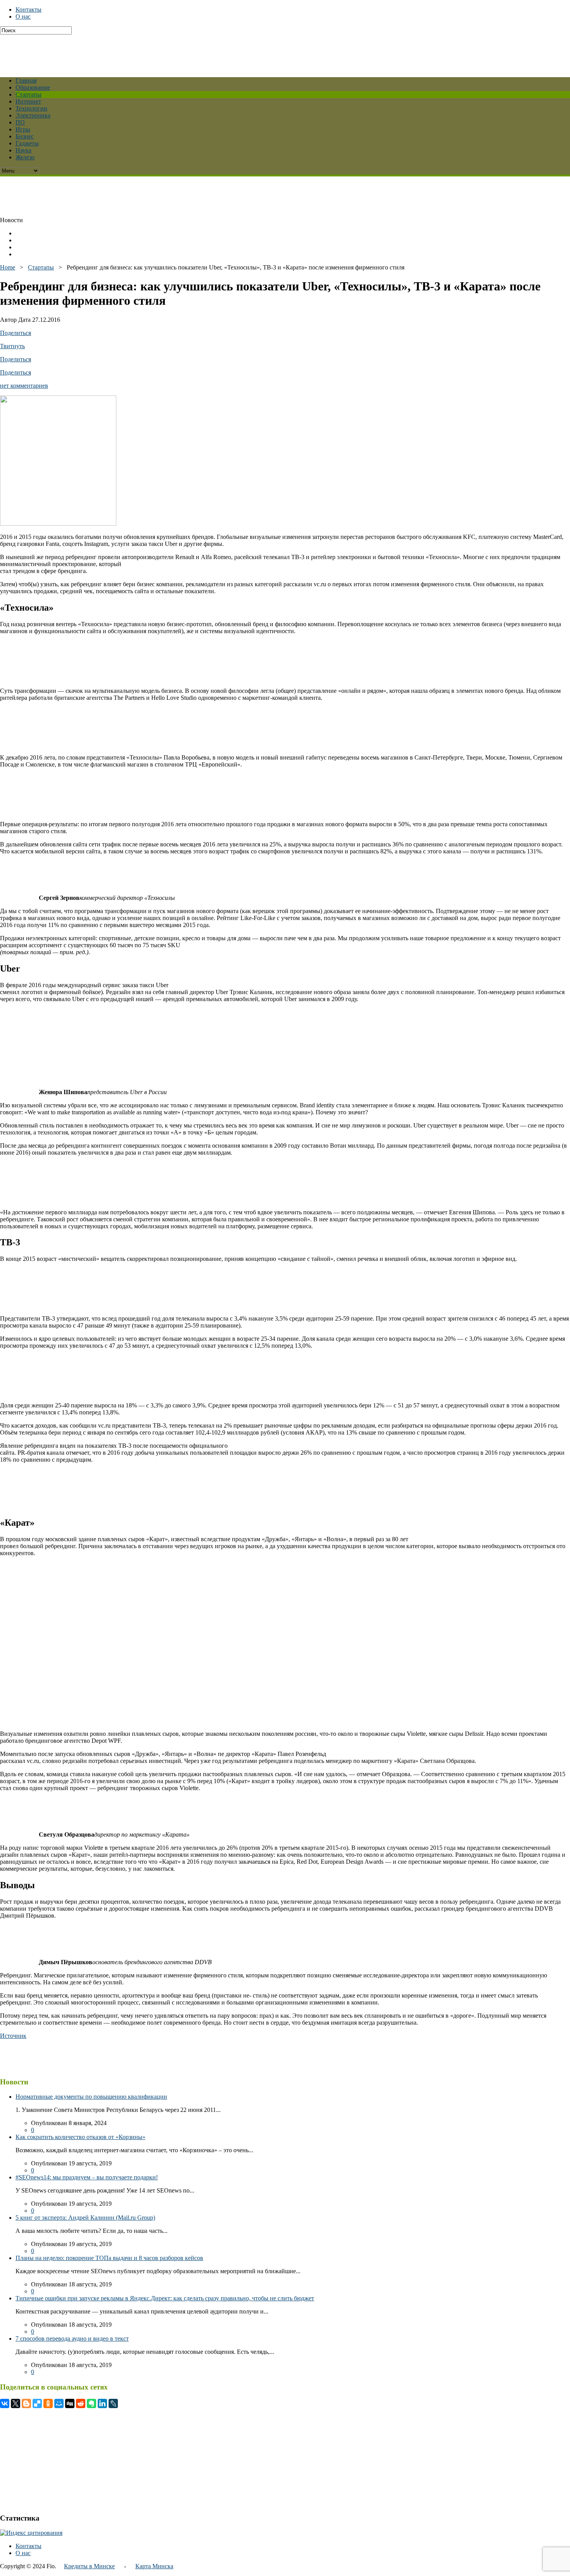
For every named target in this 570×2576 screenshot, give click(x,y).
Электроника (33, 115)
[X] (16, 2403)
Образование (33, 87)
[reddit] (81, 2403)
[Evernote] (92, 2403)
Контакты (28, 9)
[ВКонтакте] (5, 2403)
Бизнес (25, 136)
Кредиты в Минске (89, 2566)
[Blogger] (26, 2403)
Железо (25, 157)
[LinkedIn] (102, 2403)
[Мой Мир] (59, 2403)
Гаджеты (27, 143)
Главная (26, 80)
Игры (23, 129)
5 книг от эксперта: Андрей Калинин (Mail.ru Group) (85, 2218)
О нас (23, 16)
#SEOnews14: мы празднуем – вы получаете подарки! (87, 2177)
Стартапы (28, 94)
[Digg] (70, 2403)
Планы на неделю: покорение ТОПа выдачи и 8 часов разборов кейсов (109, 2258)
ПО (20, 122)
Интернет (28, 101)
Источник (13, 2036)
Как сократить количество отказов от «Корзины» (80, 2137)
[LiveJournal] (113, 2403)
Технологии (31, 108)
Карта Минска (154, 2566)
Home (8, 267)
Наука (23, 150)
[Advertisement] (188, 52)
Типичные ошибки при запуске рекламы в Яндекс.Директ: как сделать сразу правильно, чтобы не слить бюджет (165, 2298)
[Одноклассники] (48, 2403)
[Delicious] (37, 2403)
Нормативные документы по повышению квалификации (91, 2097)
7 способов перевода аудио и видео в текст (72, 2339)
